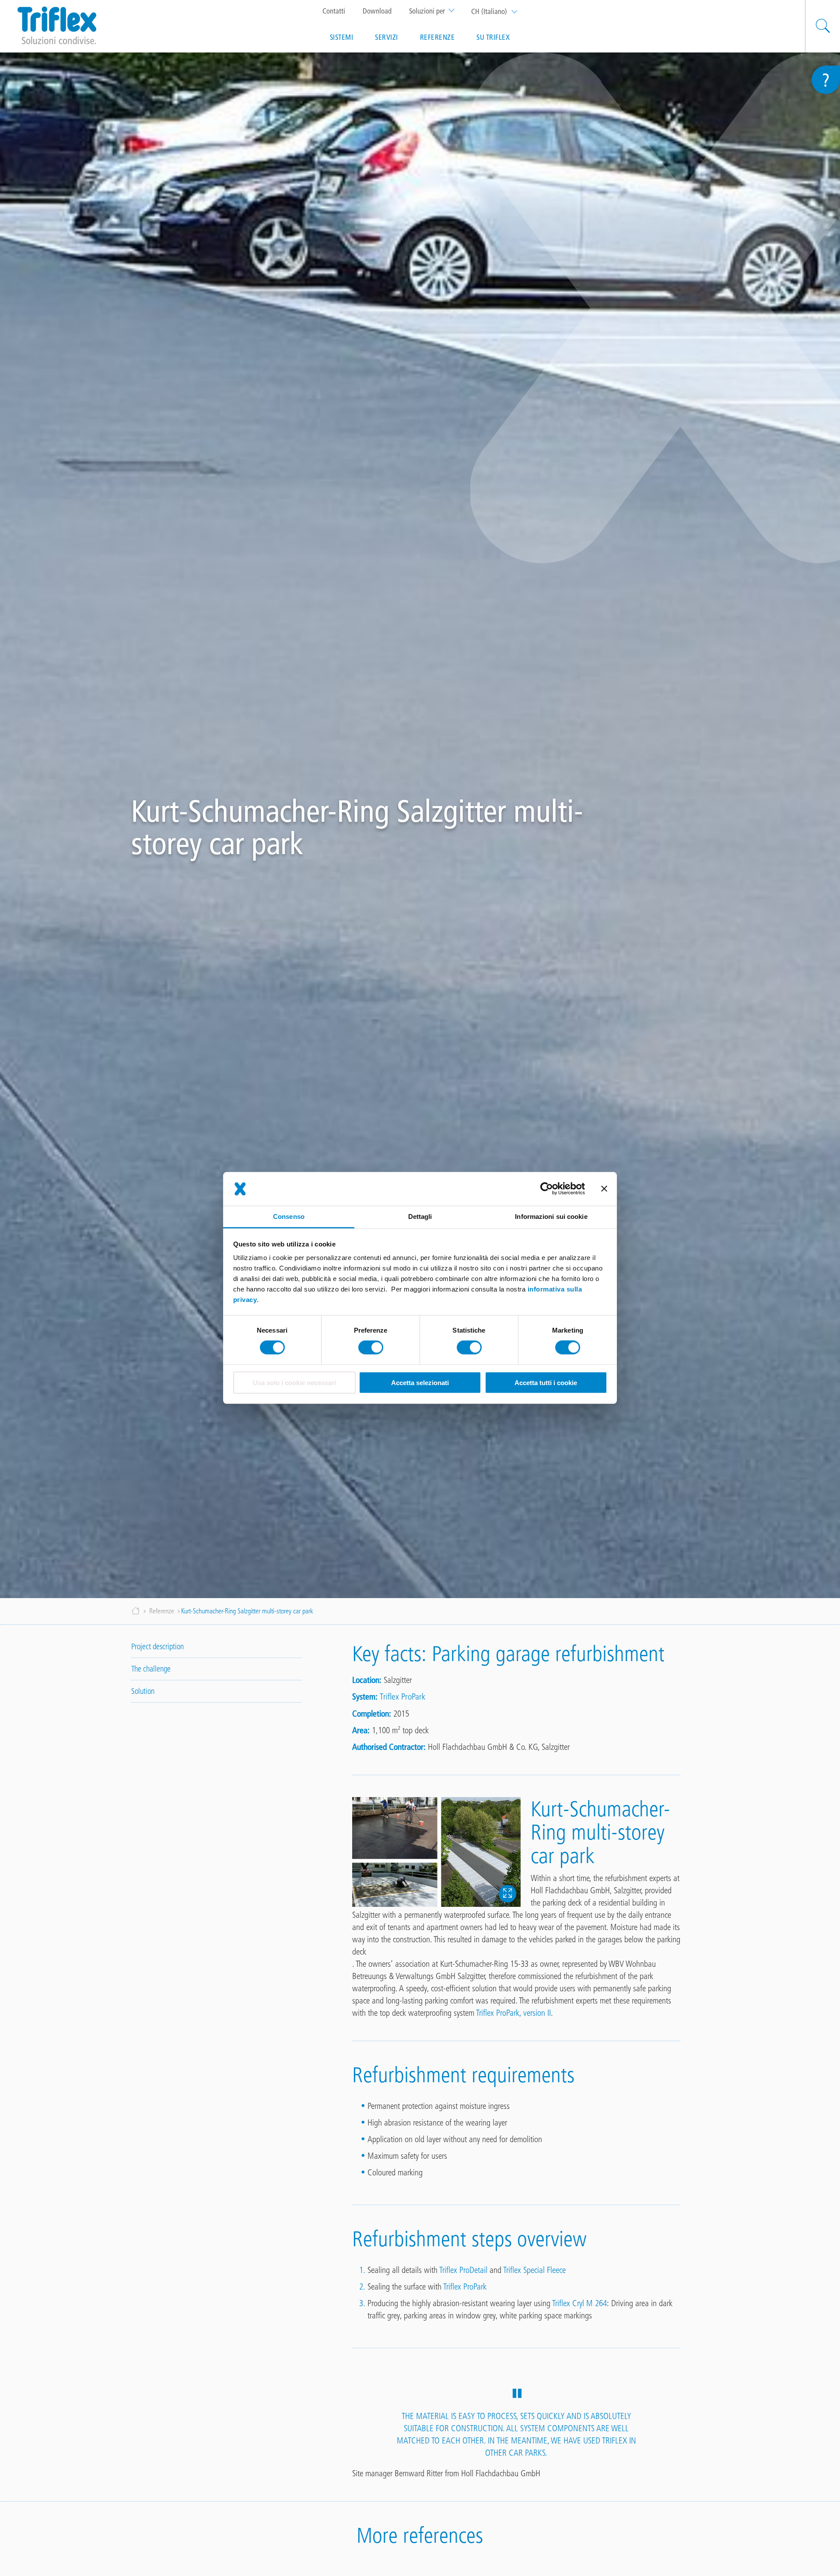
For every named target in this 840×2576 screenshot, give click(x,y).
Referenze (437, 37)
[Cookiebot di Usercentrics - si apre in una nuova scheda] (547, 1189)
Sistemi (342, 37)
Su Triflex (493, 37)
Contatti (334, 11)
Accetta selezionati (420, 1383)
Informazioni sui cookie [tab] (551, 1216)
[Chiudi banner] (604, 1189)
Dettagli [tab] (420, 1216)
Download (377, 11)
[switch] (371, 1347)
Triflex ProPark (403, 1696)
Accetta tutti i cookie (546, 1383)
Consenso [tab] (289, 1216)
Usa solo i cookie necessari (294, 1383)
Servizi (387, 37)
